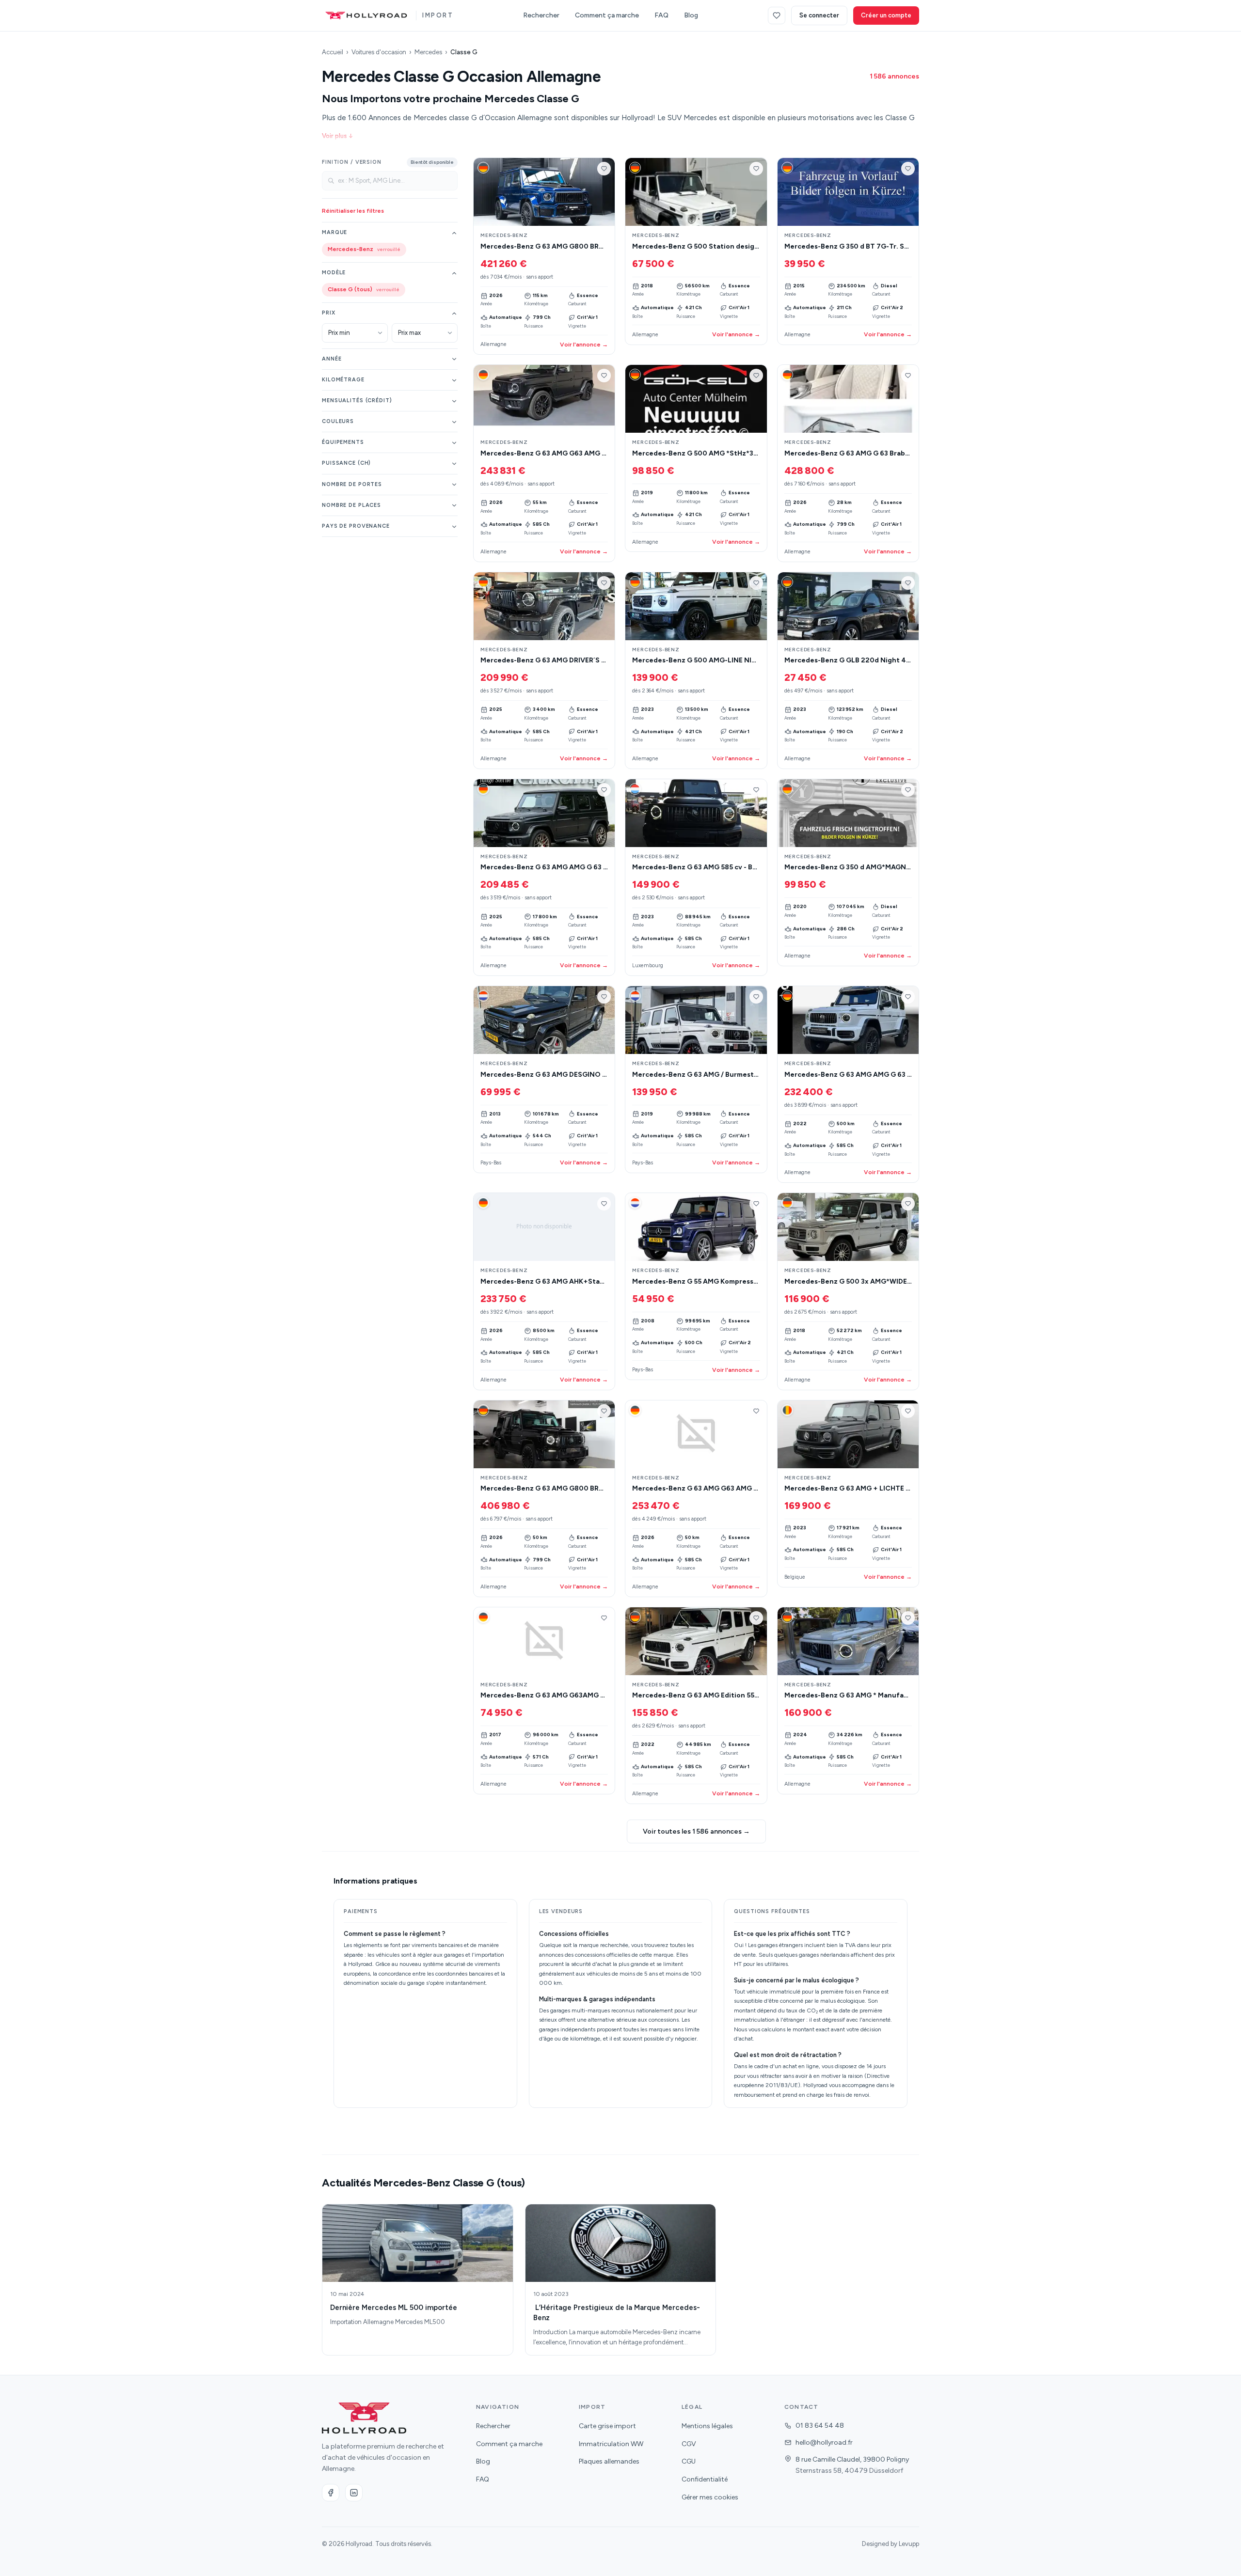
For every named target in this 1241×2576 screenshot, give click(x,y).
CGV (689, 2444)
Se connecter (819, 15)
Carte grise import (607, 2426)
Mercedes (428, 52)
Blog (691, 15)
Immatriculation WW (611, 2444)
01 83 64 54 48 (820, 2426)
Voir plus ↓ (337, 136)
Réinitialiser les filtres (353, 211)
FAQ (661, 15)
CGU (689, 2461)
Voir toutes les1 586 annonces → (696, 1831)
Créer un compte (886, 15)
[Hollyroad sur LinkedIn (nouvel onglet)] (354, 2493)
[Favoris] (777, 16)
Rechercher (541, 15)
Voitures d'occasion (379, 52)
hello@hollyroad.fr (824, 2442)
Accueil (333, 52)
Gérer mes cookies (710, 2497)
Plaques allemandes (609, 2461)
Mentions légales (707, 2426)
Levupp (909, 2544)
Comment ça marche (607, 15)
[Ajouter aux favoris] (604, 169)
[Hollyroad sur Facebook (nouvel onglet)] (331, 2493)
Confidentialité (705, 2479)
